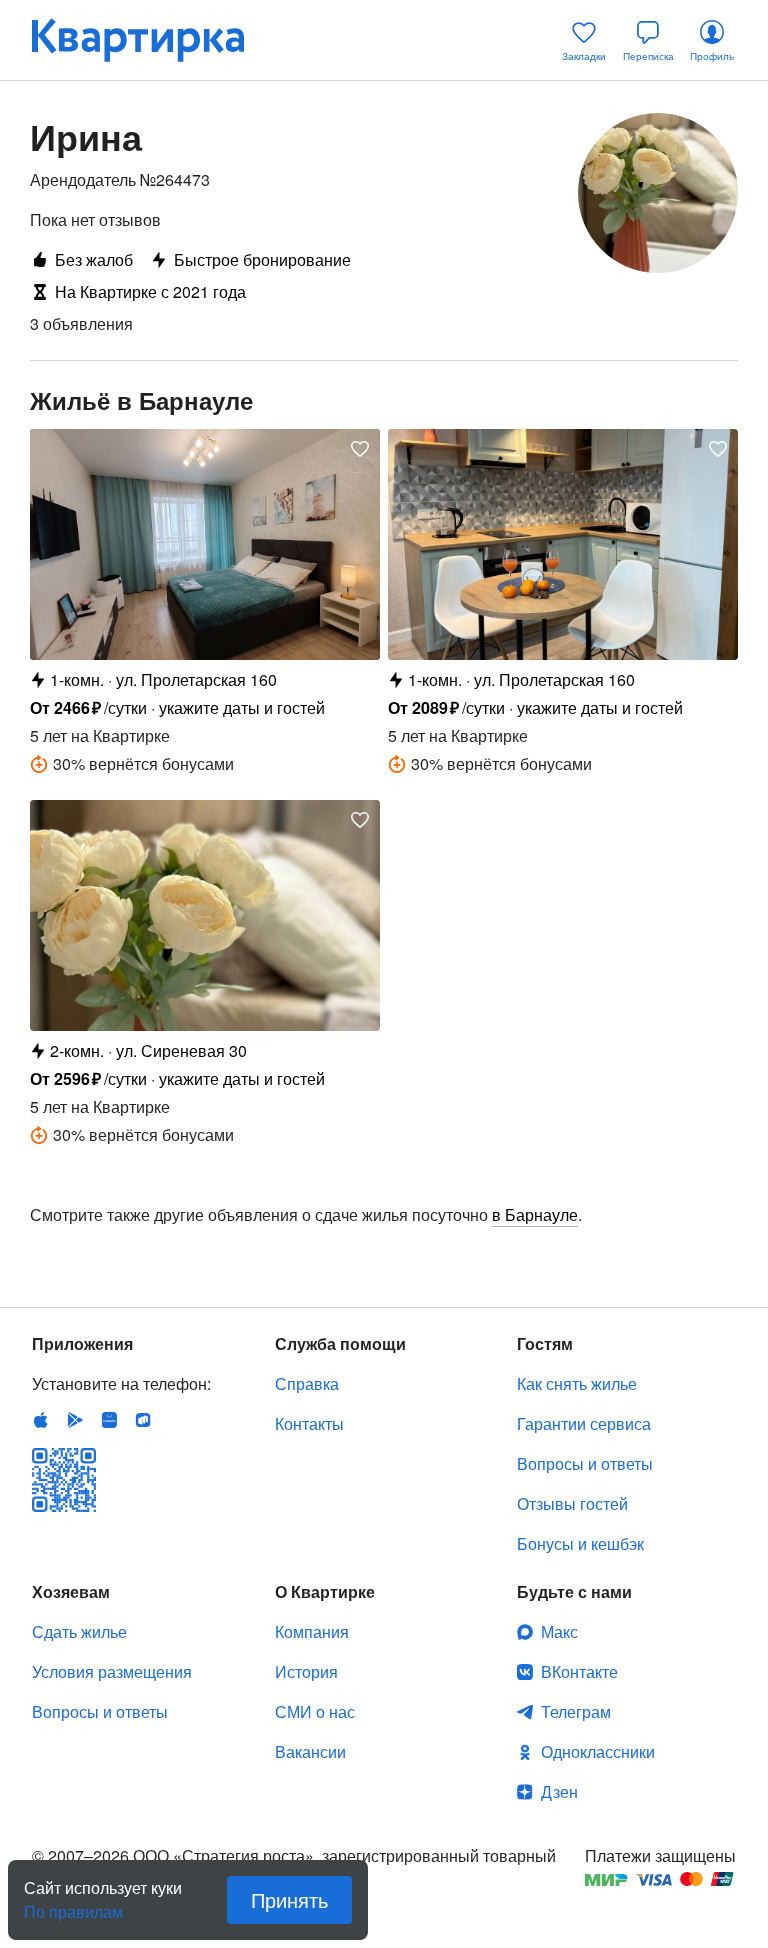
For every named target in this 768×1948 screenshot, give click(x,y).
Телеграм (576, 1711)
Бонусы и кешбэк (580, 1543)
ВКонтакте (579, 1671)
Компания (312, 1631)
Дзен (559, 1791)
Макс (559, 1631)
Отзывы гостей (572, 1503)
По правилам (73, 1904)
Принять (289, 1899)
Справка (307, 1383)
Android (75, 1420)
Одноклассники (598, 1751)
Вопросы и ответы (585, 1463)
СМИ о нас (315, 1711)
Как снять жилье (577, 1383)
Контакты (309, 1423)
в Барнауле (535, 1214)
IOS (41, 1420)
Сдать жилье (79, 1631)
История (306, 1671)
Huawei (109, 1420)
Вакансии (310, 1751)
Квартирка (152, 40)
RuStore (143, 1420)
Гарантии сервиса (584, 1423)
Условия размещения (112, 1671)
